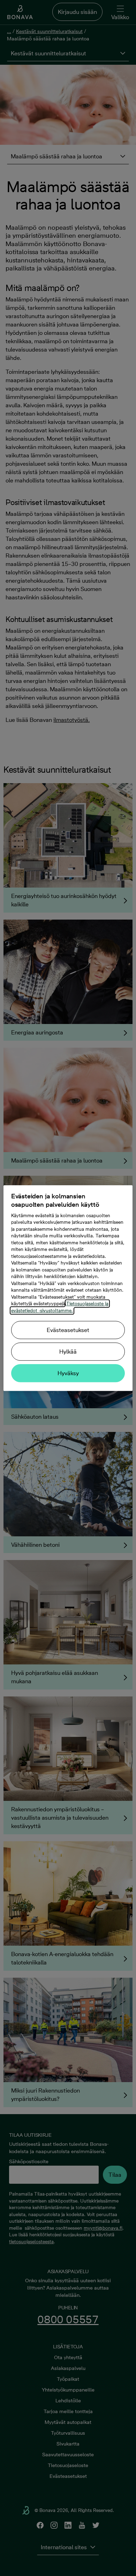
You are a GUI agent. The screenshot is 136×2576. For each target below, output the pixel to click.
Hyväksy (68, 1373)
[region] (68, 1288)
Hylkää (68, 1352)
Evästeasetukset (68, 1330)
